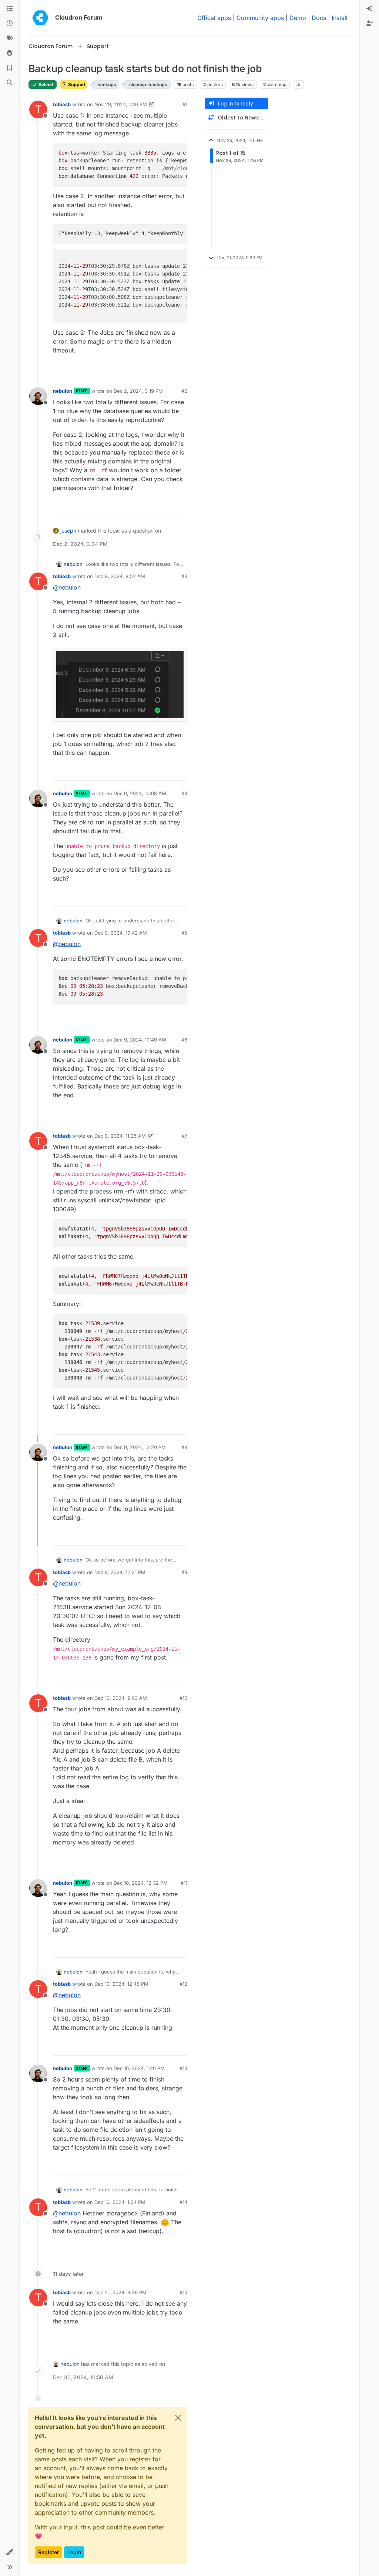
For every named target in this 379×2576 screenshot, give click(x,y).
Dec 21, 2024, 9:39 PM (120, 2292)
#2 (184, 391)
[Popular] (10, 53)
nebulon (63, 391)
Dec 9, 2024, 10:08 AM (140, 793)
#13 (183, 2068)
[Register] (369, 24)
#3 (184, 576)
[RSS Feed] (298, 84)
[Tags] (10, 38)
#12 (183, 1984)
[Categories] (10, 9)
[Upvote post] (170, 369)
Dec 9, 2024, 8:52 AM (120, 576)
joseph (68, 531)
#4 (184, 793)
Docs (319, 18)
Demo (298, 18)
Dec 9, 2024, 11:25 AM (120, 1136)
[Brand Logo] (40, 18)
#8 (184, 1447)
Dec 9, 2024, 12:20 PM (140, 1447)
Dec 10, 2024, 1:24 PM (120, 2202)
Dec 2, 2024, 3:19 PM (138, 391)
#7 (185, 1136)
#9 (184, 1572)
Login (74, 2552)
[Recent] (10, 24)
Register (48, 2552)
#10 (183, 1698)
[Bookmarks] (10, 68)
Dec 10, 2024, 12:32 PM (141, 1883)
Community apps (260, 18)
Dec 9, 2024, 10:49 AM (140, 1040)
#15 (183, 2292)
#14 (183, 2202)
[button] (10, 2552)
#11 (184, 1883)
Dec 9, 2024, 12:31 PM (120, 1572)
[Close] (178, 2418)
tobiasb (62, 104)
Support (76, 85)
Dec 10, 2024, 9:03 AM (121, 1698)
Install (340, 18)
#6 (184, 1040)
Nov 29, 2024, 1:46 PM (121, 104)
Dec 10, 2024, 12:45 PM (121, 1984)
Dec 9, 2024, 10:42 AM (121, 933)
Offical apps (214, 18)
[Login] (369, 9)
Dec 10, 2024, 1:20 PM (139, 2068)
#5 (184, 933)
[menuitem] (369, 9)
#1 (185, 104)
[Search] (10, 83)
